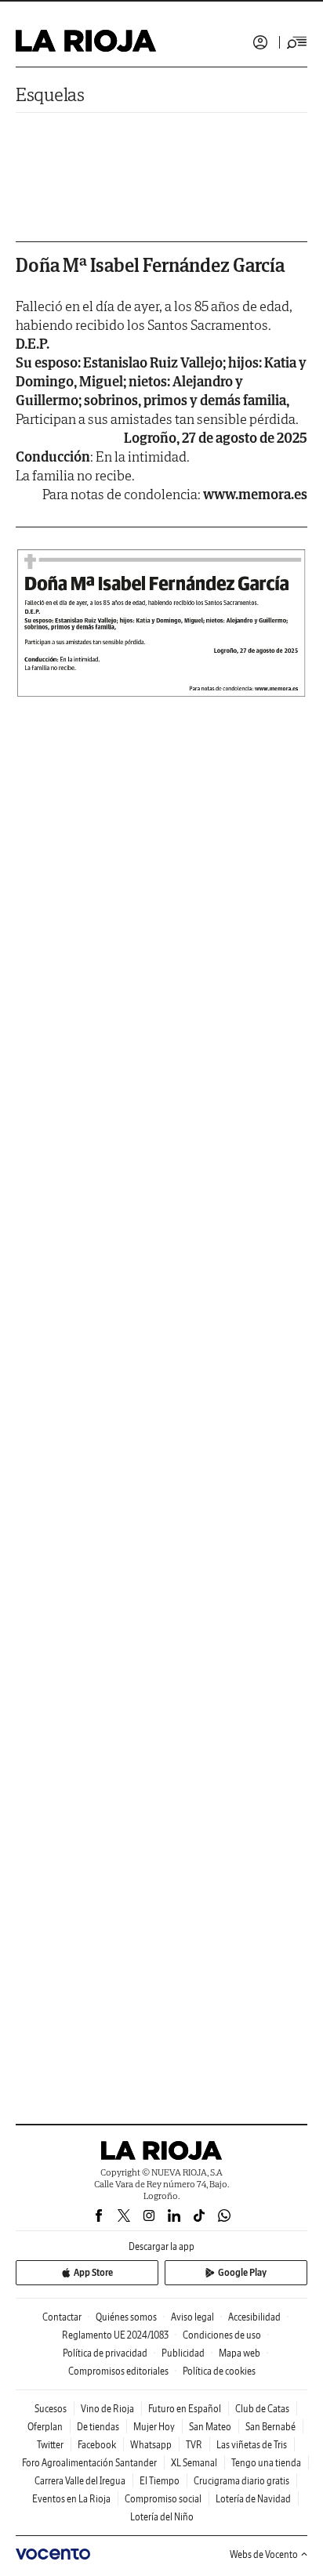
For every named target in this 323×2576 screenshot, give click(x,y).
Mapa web (240, 2353)
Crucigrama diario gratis (241, 2481)
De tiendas (98, 2427)
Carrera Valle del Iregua (80, 2481)
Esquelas (50, 94)
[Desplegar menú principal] (297, 42)
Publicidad (183, 2353)
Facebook (97, 2445)
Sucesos (51, 2409)
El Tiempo (160, 2481)
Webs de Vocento (264, 2554)
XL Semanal (194, 2463)
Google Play (242, 2272)
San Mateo (210, 2427)
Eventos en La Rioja (71, 2499)
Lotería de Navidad (253, 2499)
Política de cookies (219, 2371)
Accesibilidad (254, 2317)
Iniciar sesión (260, 42)
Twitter (50, 2445)
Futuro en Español (185, 2409)
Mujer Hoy (154, 2427)
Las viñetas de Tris (252, 2445)
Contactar (62, 2317)
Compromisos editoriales (118, 2371)
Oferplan (45, 2427)
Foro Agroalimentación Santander (89, 2463)
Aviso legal (192, 2317)
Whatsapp (151, 2445)
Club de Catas (262, 2409)
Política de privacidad (105, 2353)
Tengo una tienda (266, 2463)
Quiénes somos (126, 2317)
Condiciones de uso (222, 2335)
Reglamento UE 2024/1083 (115, 2335)
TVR (194, 2445)
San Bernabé (270, 2427)
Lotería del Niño (162, 2517)
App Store (93, 2272)
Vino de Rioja (107, 2409)
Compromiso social (163, 2499)
